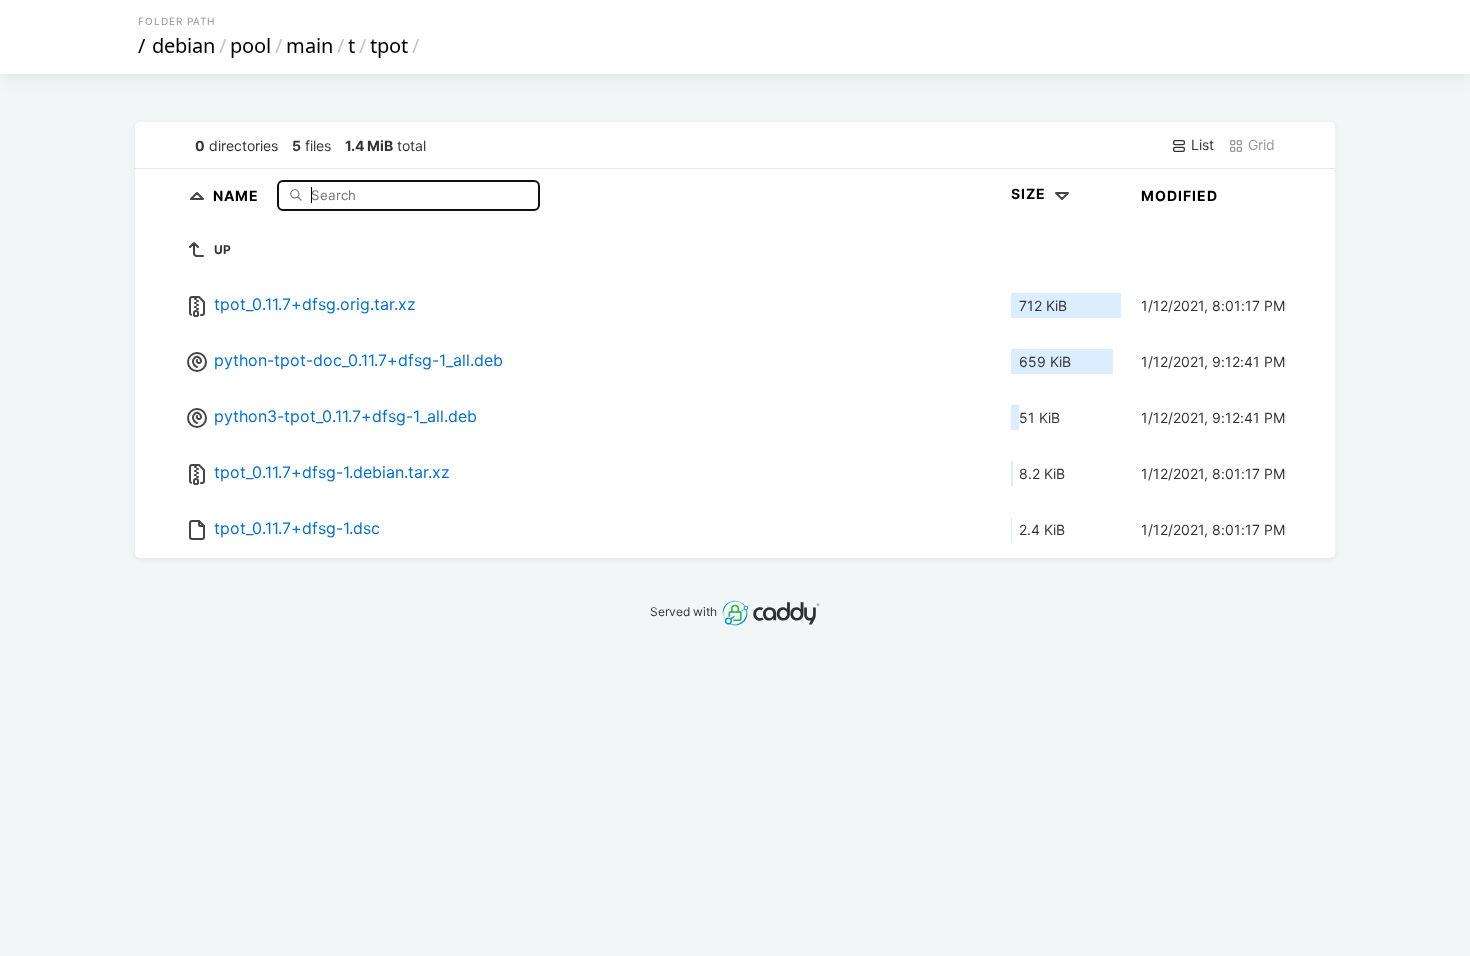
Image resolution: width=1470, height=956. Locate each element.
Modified (1179, 195)
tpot (389, 45)
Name (238, 194)
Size (1030, 193)
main (309, 45)
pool (250, 45)
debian (183, 45)
